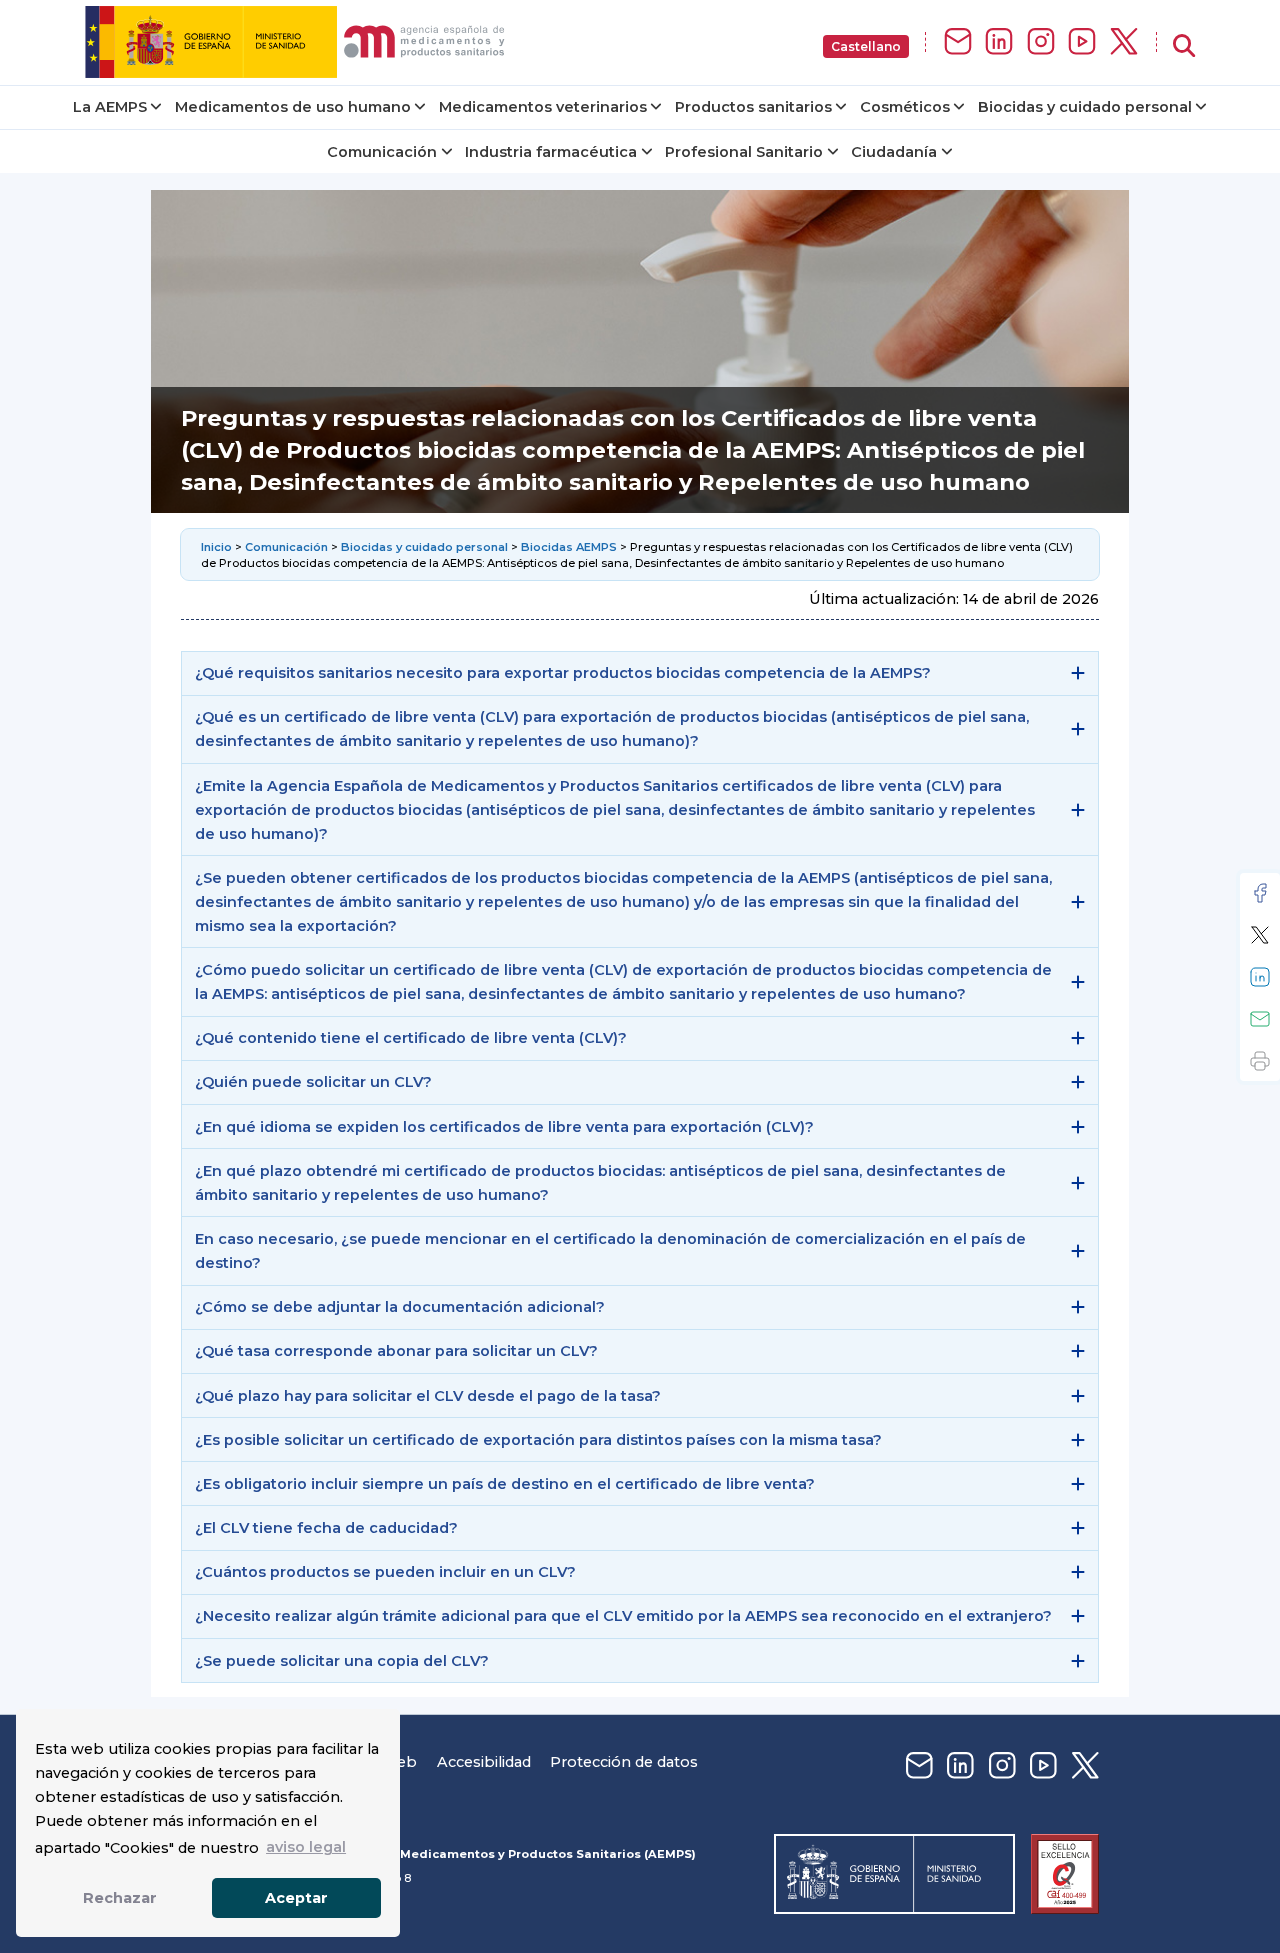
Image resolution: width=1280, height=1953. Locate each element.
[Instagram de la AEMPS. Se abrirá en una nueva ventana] (1041, 42)
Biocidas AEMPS (569, 547)
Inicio (218, 547)
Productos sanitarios (753, 107)
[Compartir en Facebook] (1260, 893)
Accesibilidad (484, 1762)
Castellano (866, 46)
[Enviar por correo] (1260, 1019)
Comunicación (382, 152)
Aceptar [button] (296, 1898)
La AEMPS (110, 107)
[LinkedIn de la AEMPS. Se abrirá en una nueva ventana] (999, 42)
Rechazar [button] (120, 1898)
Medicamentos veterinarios (543, 107)
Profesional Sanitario (744, 152)
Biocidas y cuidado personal (1085, 107)
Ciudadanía (894, 152)
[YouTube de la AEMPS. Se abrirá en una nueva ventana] (1082, 42)
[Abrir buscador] (1184, 46)
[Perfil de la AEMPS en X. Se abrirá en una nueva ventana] (1124, 42)
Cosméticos (905, 107)
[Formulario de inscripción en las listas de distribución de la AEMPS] (958, 42)
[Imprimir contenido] (1260, 1061)
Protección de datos (624, 1762)
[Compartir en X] (1260, 935)
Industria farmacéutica (551, 152)
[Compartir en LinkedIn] (1260, 977)
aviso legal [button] (306, 1847)
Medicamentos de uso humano (293, 107)
